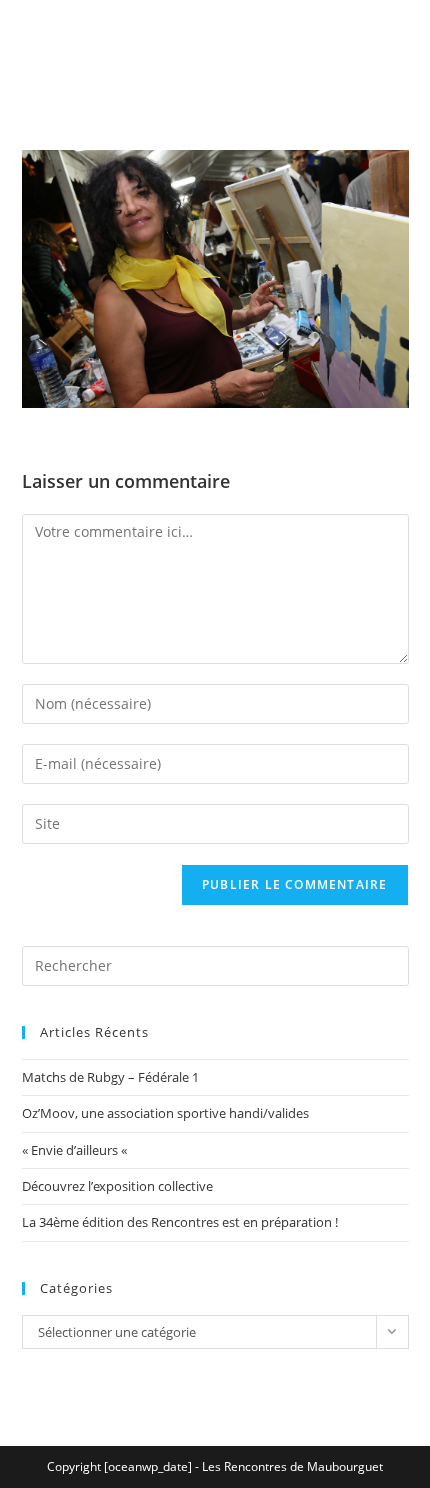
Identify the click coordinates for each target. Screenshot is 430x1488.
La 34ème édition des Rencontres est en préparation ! (180, 1222)
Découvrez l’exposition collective (117, 1186)
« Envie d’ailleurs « (76, 1150)
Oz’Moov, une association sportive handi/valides (165, 1113)
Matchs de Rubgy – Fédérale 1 (110, 1077)
